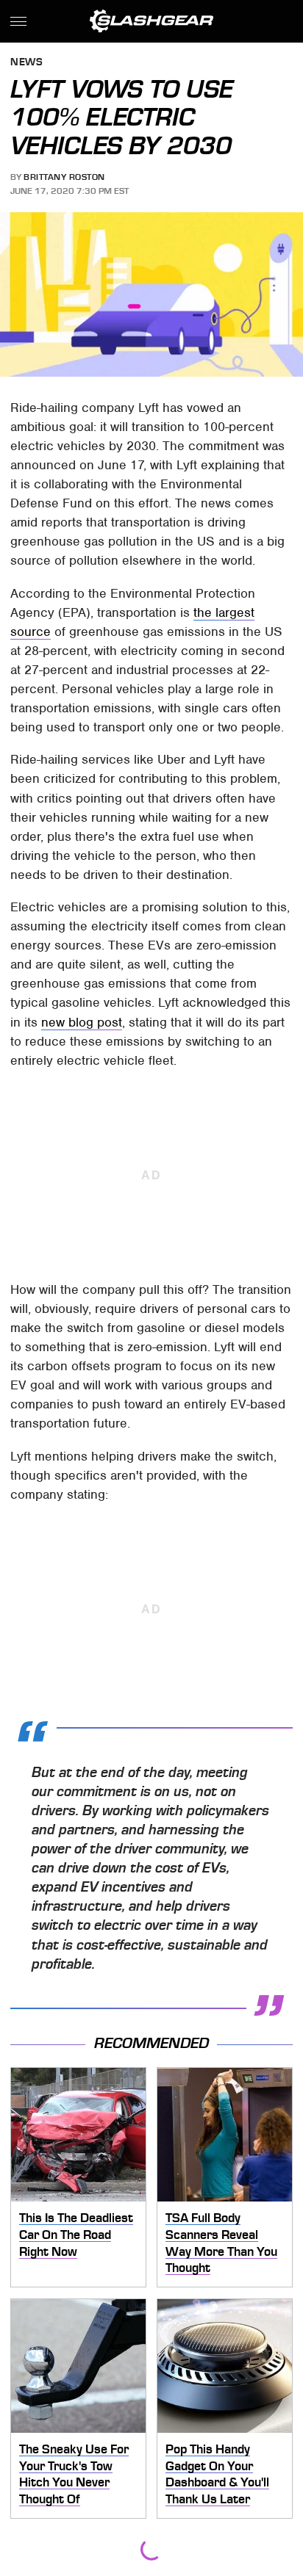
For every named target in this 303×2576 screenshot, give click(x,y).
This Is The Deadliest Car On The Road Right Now (76, 2234)
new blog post (82, 1022)
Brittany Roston (64, 177)
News (26, 63)
